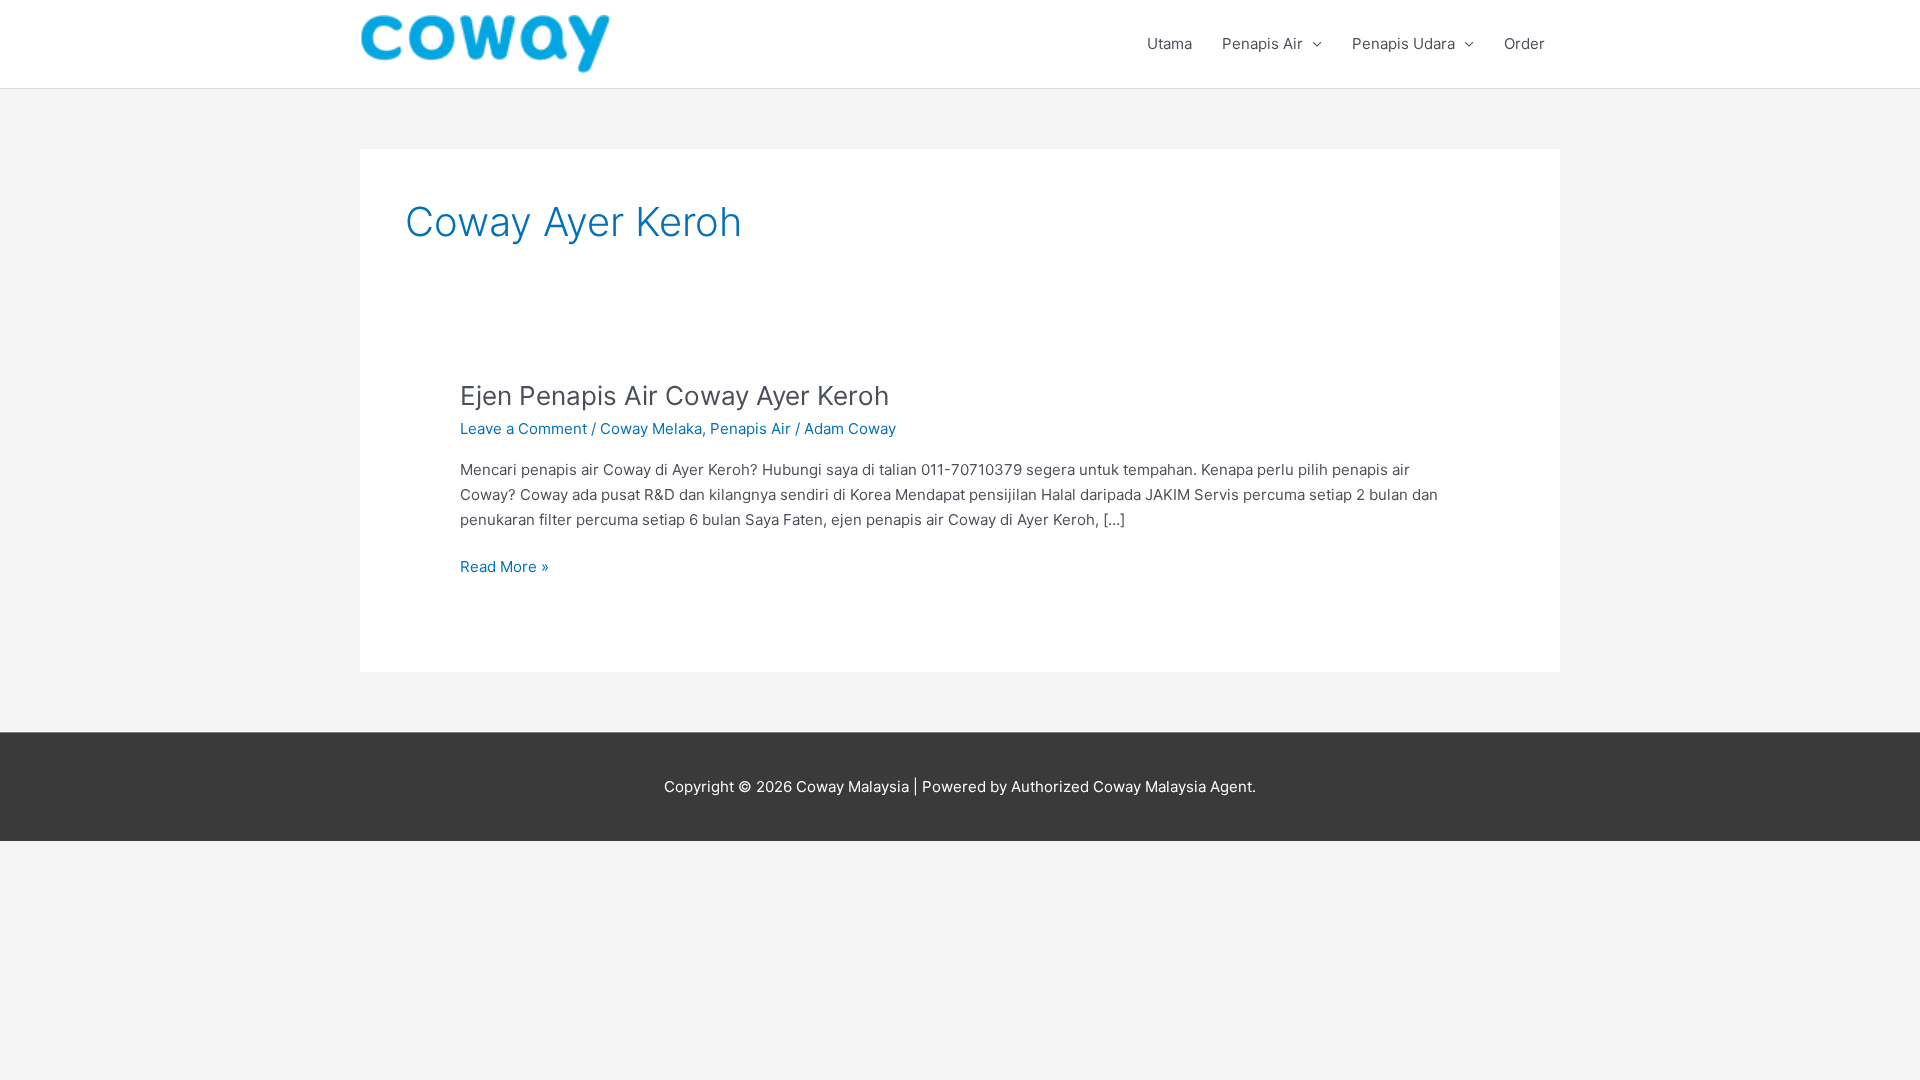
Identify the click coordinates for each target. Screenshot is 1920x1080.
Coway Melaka (651, 428)
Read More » (504, 565)
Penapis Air (1262, 43)
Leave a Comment (523, 428)
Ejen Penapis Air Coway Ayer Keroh (674, 395)
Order (1524, 43)
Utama (1169, 43)
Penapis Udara (1403, 43)
